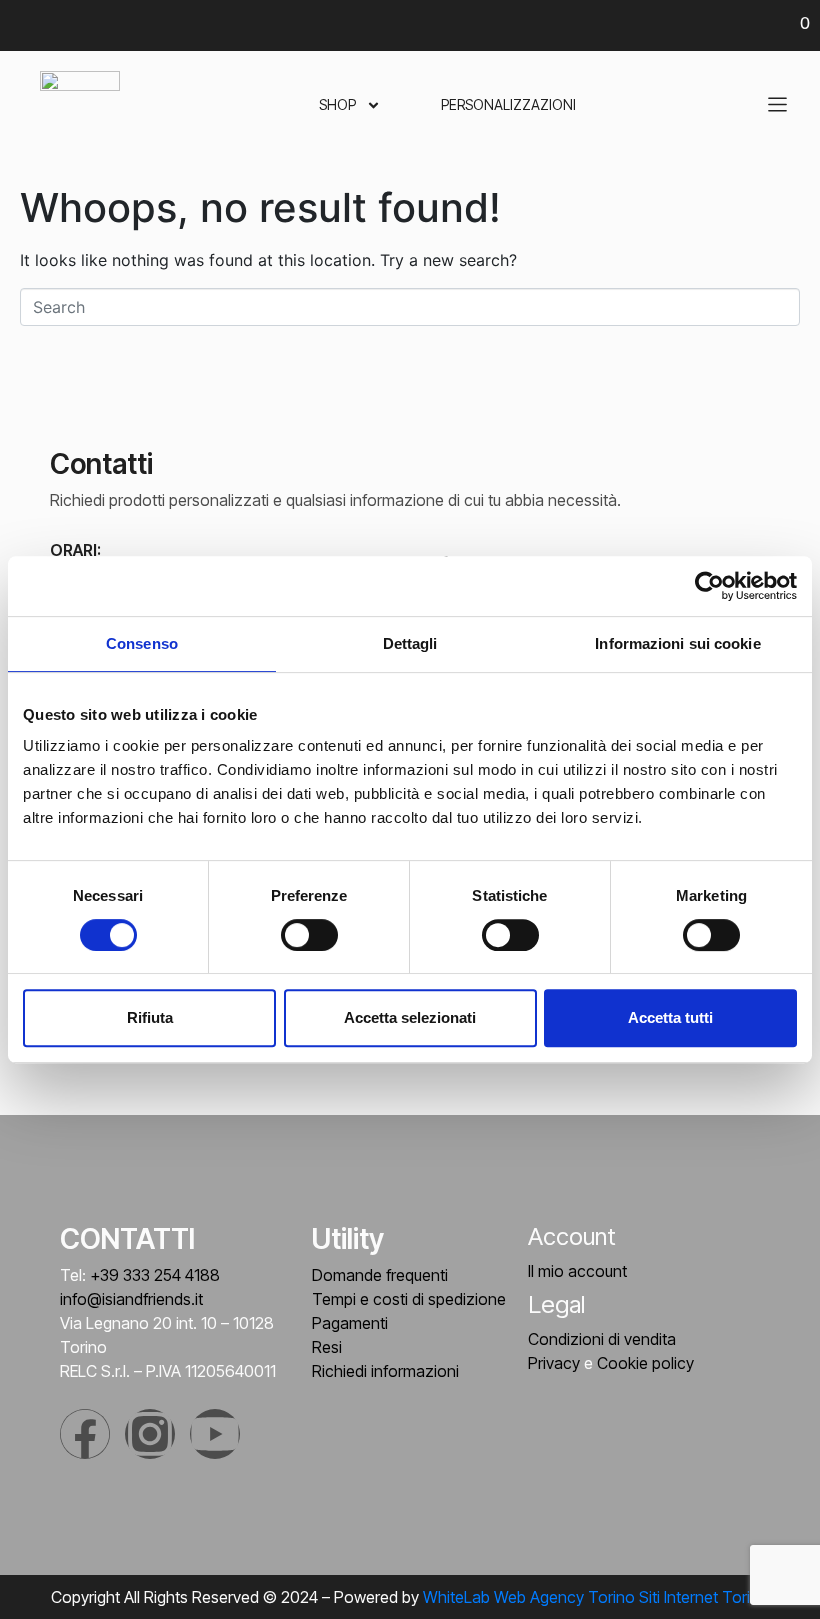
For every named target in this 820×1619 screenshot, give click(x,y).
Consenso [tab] (142, 643)
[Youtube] (215, 1434)
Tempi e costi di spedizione (409, 1299)
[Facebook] (85, 1434)
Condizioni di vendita (602, 1339)
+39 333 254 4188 (155, 1275)
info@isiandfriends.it (131, 1299)
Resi (327, 1347)
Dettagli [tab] (410, 643)
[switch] (309, 935)
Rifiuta (150, 1017)
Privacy (554, 1363)
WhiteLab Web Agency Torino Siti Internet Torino (596, 1597)
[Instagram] (150, 1434)
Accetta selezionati (410, 1017)
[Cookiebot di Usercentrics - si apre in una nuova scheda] (709, 586)
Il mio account (577, 1271)
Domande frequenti (380, 1275)
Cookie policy (645, 1363)
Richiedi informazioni (385, 1371)
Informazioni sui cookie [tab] (677, 643)
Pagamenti (350, 1323)
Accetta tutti (670, 1017)
